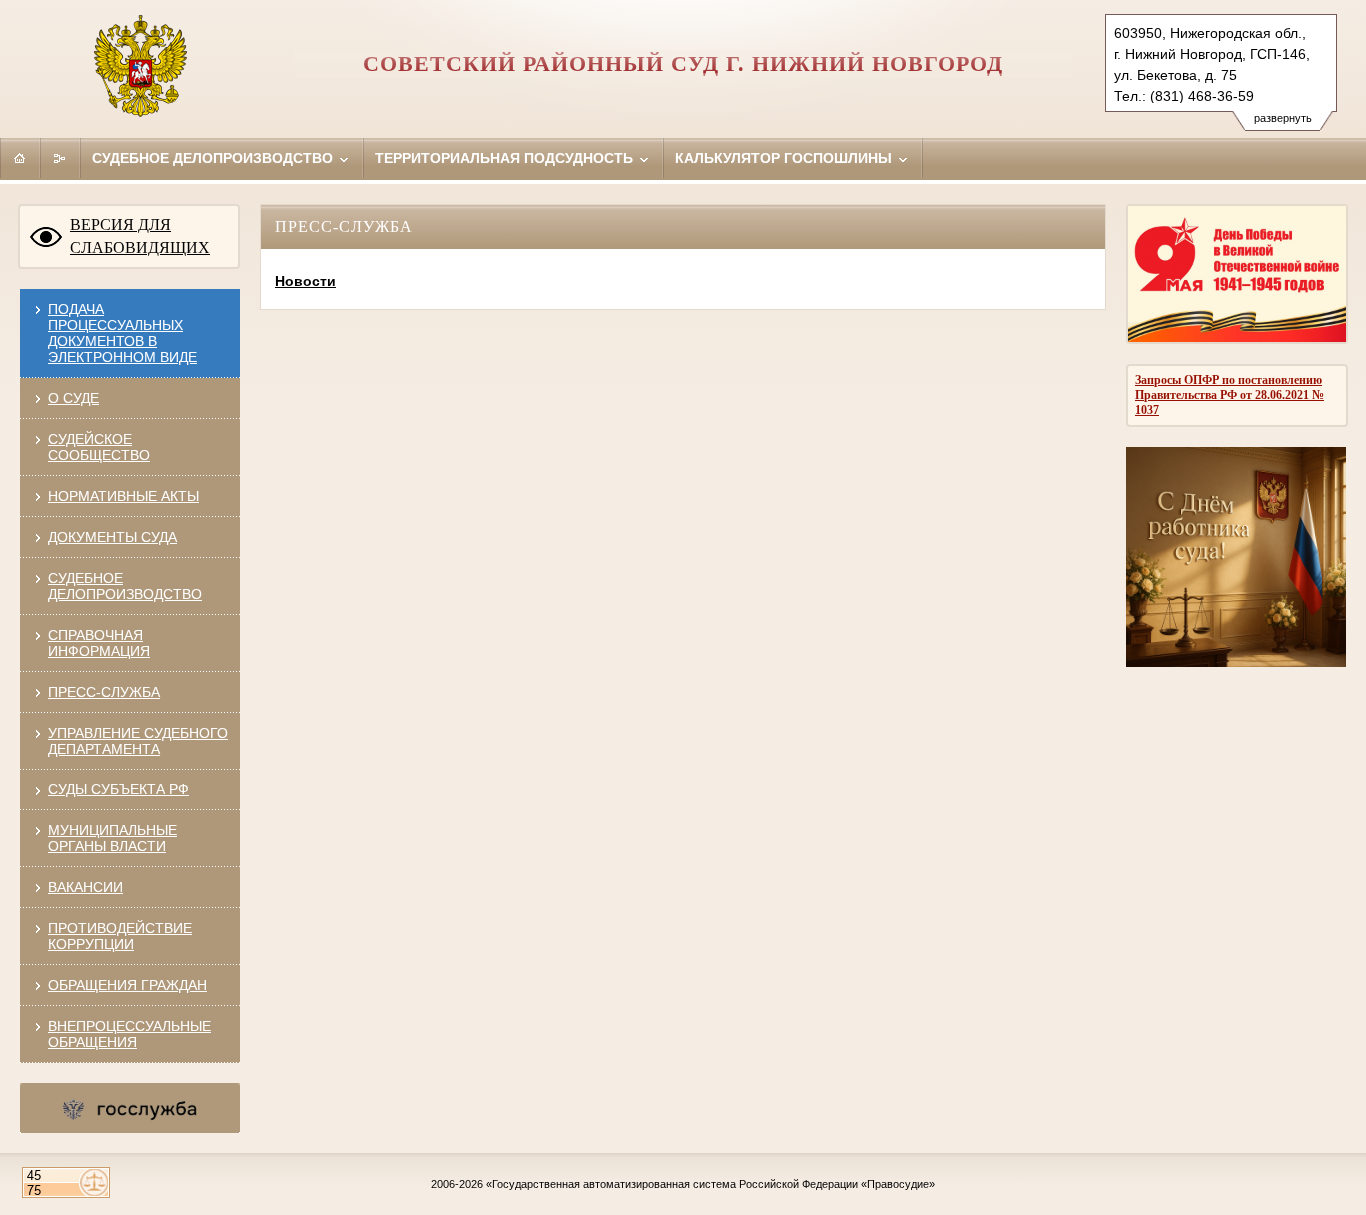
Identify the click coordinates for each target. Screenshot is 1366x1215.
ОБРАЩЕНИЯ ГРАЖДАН (127, 985)
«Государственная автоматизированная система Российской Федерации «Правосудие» (710, 1184)
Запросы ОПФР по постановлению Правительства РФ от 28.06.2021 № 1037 (1229, 395)
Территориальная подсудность (506, 158)
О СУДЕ (73, 398)
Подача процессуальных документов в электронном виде (122, 333)
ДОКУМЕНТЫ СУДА (112, 537)
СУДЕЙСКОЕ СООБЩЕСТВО (99, 447)
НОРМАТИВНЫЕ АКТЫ (123, 496)
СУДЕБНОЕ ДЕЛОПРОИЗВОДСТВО (125, 586)
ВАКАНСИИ (85, 887)
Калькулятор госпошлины (785, 158)
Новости (305, 281)
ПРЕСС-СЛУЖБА (104, 692)
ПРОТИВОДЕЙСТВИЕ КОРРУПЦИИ (120, 936)
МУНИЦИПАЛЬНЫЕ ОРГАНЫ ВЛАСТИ (112, 838)
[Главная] (20, 158)
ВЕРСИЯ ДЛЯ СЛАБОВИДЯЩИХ (140, 236)
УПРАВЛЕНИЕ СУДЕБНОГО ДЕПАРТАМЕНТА (138, 741)
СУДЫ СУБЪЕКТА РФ (118, 789)
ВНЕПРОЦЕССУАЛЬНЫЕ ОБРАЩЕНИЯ (129, 1034)
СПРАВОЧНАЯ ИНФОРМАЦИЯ (99, 643)
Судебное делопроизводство (214, 158)
